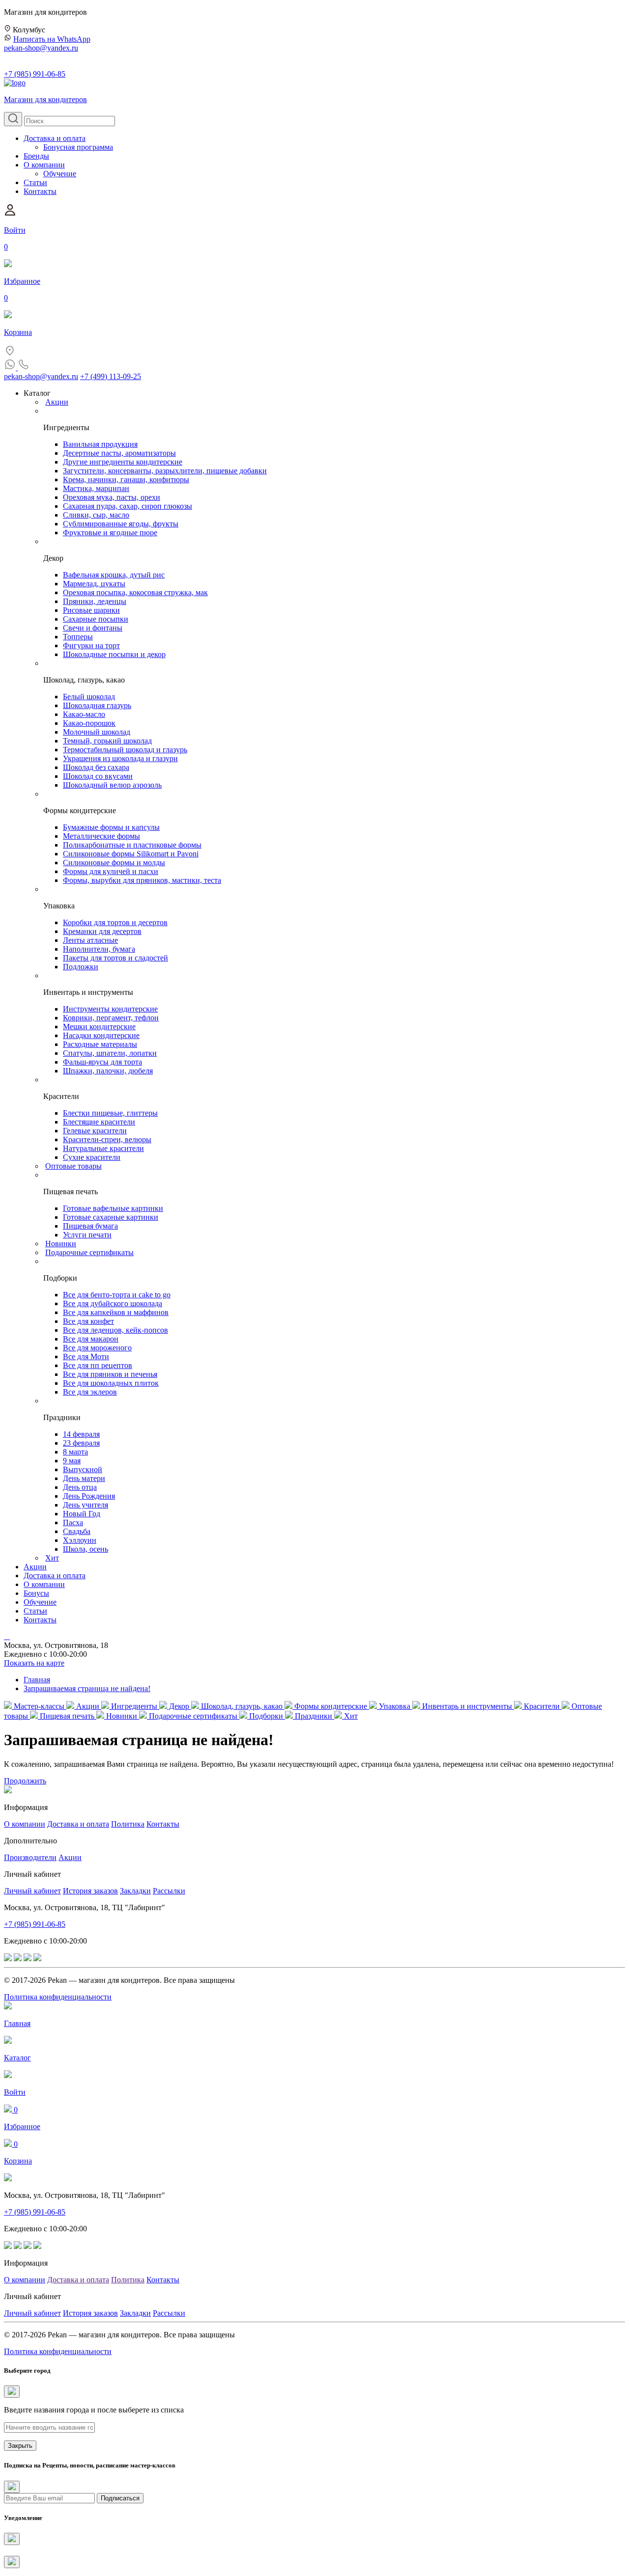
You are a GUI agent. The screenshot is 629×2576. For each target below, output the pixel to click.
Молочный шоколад (97, 732)
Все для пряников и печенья (110, 1374)
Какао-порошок (89, 723)
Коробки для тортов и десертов (115, 922)
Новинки (61, 1244)
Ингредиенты (134, 1706)
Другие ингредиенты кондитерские (123, 462)
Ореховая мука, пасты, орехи (112, 497)
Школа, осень (86, 1549)
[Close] (12, 2392)
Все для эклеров (90, 1392)
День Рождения (89, 1496)
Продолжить (25, 1781)
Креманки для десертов (102, 931)
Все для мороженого (97, 1348)
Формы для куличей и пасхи (111, 871)
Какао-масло (84, 714)
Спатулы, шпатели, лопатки (110, 1053)
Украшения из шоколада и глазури (120, 758)
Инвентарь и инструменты (467, 1706)
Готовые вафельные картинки (113, 1208)
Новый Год (82, 1514)
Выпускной (83, 1469)
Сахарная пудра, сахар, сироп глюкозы (128, 506)
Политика (128, 1824)
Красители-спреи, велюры (107, 1139)
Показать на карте (34, 1663)
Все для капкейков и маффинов (116, 1312)
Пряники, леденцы (95, 601)
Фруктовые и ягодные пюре (110, 533)
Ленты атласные (90, 940)
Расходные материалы (100, 1044)
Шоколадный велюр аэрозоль (112, 785)
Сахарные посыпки (96, 619)
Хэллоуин (80, 1540)
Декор (179, 1706)
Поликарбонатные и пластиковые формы (132, 845)
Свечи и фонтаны (93, 628)
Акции (57, 402)
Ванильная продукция (100, 444)
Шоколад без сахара (96, 767)
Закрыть (20, 2446)
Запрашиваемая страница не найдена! (87, 1688)
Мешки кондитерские (99, 1027)
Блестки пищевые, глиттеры (110, 1113)
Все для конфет (88, 1321)
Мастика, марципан (96, 488)
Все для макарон (91, 1339)
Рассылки (169, 1891)
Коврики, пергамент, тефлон (111, 1018)
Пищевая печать (67, 1716)
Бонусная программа (78, 147)
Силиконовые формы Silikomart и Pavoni (131, 854)
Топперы (78, 637)
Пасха (73, 1522)
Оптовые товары (73, 1166)
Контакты (40, 191)
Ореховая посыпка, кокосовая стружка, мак (135, 592)
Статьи (35, 182)
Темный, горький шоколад (107, 741)
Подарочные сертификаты (89, 1252)
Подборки (266, 1716)
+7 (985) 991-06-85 (35, 74)
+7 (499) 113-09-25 (111, 376)
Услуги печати (87, 1235)
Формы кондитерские (331, 1706)
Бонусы (36, 1593)
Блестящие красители (99, 1122)
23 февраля (81, 1443)
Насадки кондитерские (101, 1035)
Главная (37, 1680)
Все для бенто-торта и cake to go (117, 1295)
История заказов (90, 1891)
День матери (84, 1478)
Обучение (60, 174)
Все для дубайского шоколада (113, 1303)
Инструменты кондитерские (110, 1009)
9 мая (72, 1461)
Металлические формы (101, 836)
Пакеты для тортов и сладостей (115, 958)
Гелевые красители (95, 1131)
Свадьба (77, 1531)
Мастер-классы (39, 1706)
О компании (44, 165)
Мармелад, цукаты (94, 584)
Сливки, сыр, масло (96, 515)
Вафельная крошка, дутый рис (114, 575)
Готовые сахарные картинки (111, 1217)
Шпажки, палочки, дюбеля (108, 1071)
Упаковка (395, 1706)
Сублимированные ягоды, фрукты (121, 524)
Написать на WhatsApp (52, 39)
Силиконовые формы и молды (114, 863)
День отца (80, 1487)
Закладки (135, 1891)
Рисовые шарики (91, 610)
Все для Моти (86, 1357)
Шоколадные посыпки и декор (114, 654)
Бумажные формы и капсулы (111, 827)
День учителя (86, 1505)
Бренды (36, 156)
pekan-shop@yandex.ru (41, 48)
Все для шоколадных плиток (111, 1383)
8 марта (75, 1452)
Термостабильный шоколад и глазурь (125, 750)
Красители (542, 1706)
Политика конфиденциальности (58, 1997)
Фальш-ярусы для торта (102, 1062)
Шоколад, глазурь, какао (242, 1706)
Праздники (314, 1716)
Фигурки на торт (91, 645)
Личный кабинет (32, 1891)
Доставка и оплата (55, 138)
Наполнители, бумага (99, 949)
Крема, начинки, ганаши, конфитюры (126, 480)
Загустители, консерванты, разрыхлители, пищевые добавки (165, 471)
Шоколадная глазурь (97, 705)
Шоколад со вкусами (98, 776)
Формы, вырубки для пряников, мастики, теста (142, 880)
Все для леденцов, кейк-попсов (115, 1330)
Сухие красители (92, 1157)
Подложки (81, 967)
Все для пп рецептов (98, 1365)
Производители (30, 1857)
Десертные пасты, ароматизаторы (119, 453)
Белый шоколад (89, 697)
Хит (52, 1558)
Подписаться (120, 2498)
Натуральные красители (103, 1148)
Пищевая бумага (90, 1226)
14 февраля (81, 1434)
